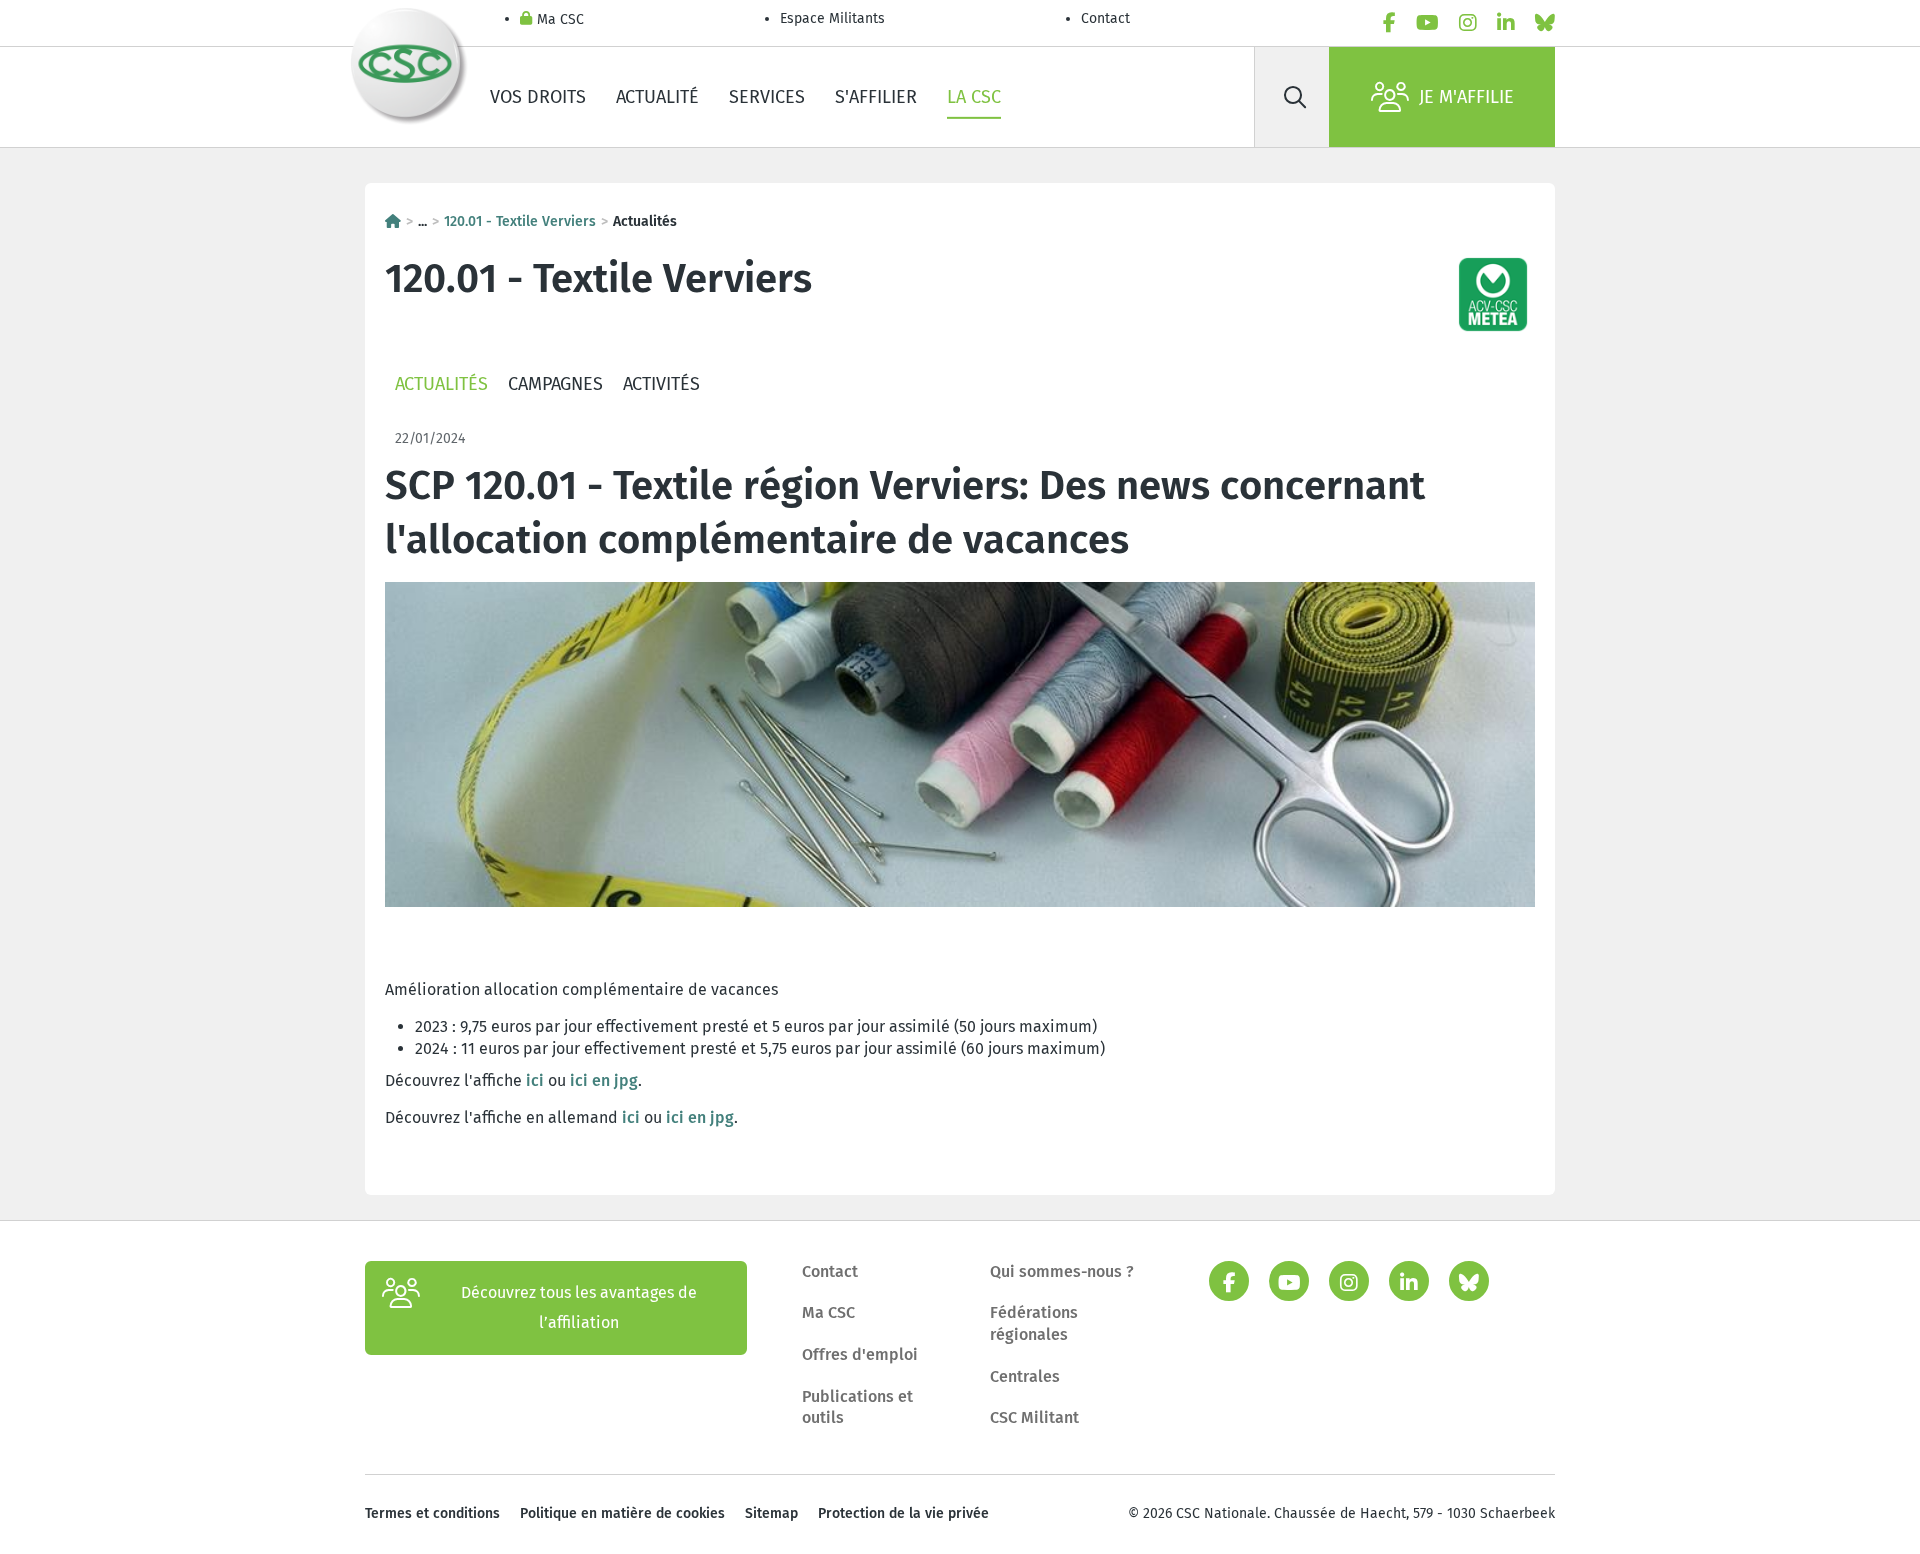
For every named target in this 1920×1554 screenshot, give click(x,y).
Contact (1105, 18)
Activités (661, 384)
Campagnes (555, 384)
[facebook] (1389, 23)
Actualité (657, 97)
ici (537, 1080)
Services (767, 97)
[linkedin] (1506, 23)
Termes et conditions (432, 1513)
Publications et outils (857, 1407)
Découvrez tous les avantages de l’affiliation (579, 1307)
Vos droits (538, 97)
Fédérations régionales (1034, 1323)
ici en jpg (604, 1080)
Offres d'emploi (860, 1354)
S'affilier (876, 97)
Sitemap (771, 1513)
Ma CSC (560, 19)
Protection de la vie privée (903, 1513)
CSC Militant (1034, 1417)
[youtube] (1427, 23)
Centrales (1025, 1376)
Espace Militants (832, 18)
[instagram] (1468, 23)
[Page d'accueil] (393, 221)
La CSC (974, 97)
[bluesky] (1545, 23)
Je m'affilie (1466, 97)
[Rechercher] (1295, 97)
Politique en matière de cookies (622, 1513)
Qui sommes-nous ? (1062, 1271)
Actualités (441, 384)
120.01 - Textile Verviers (520, 221)
